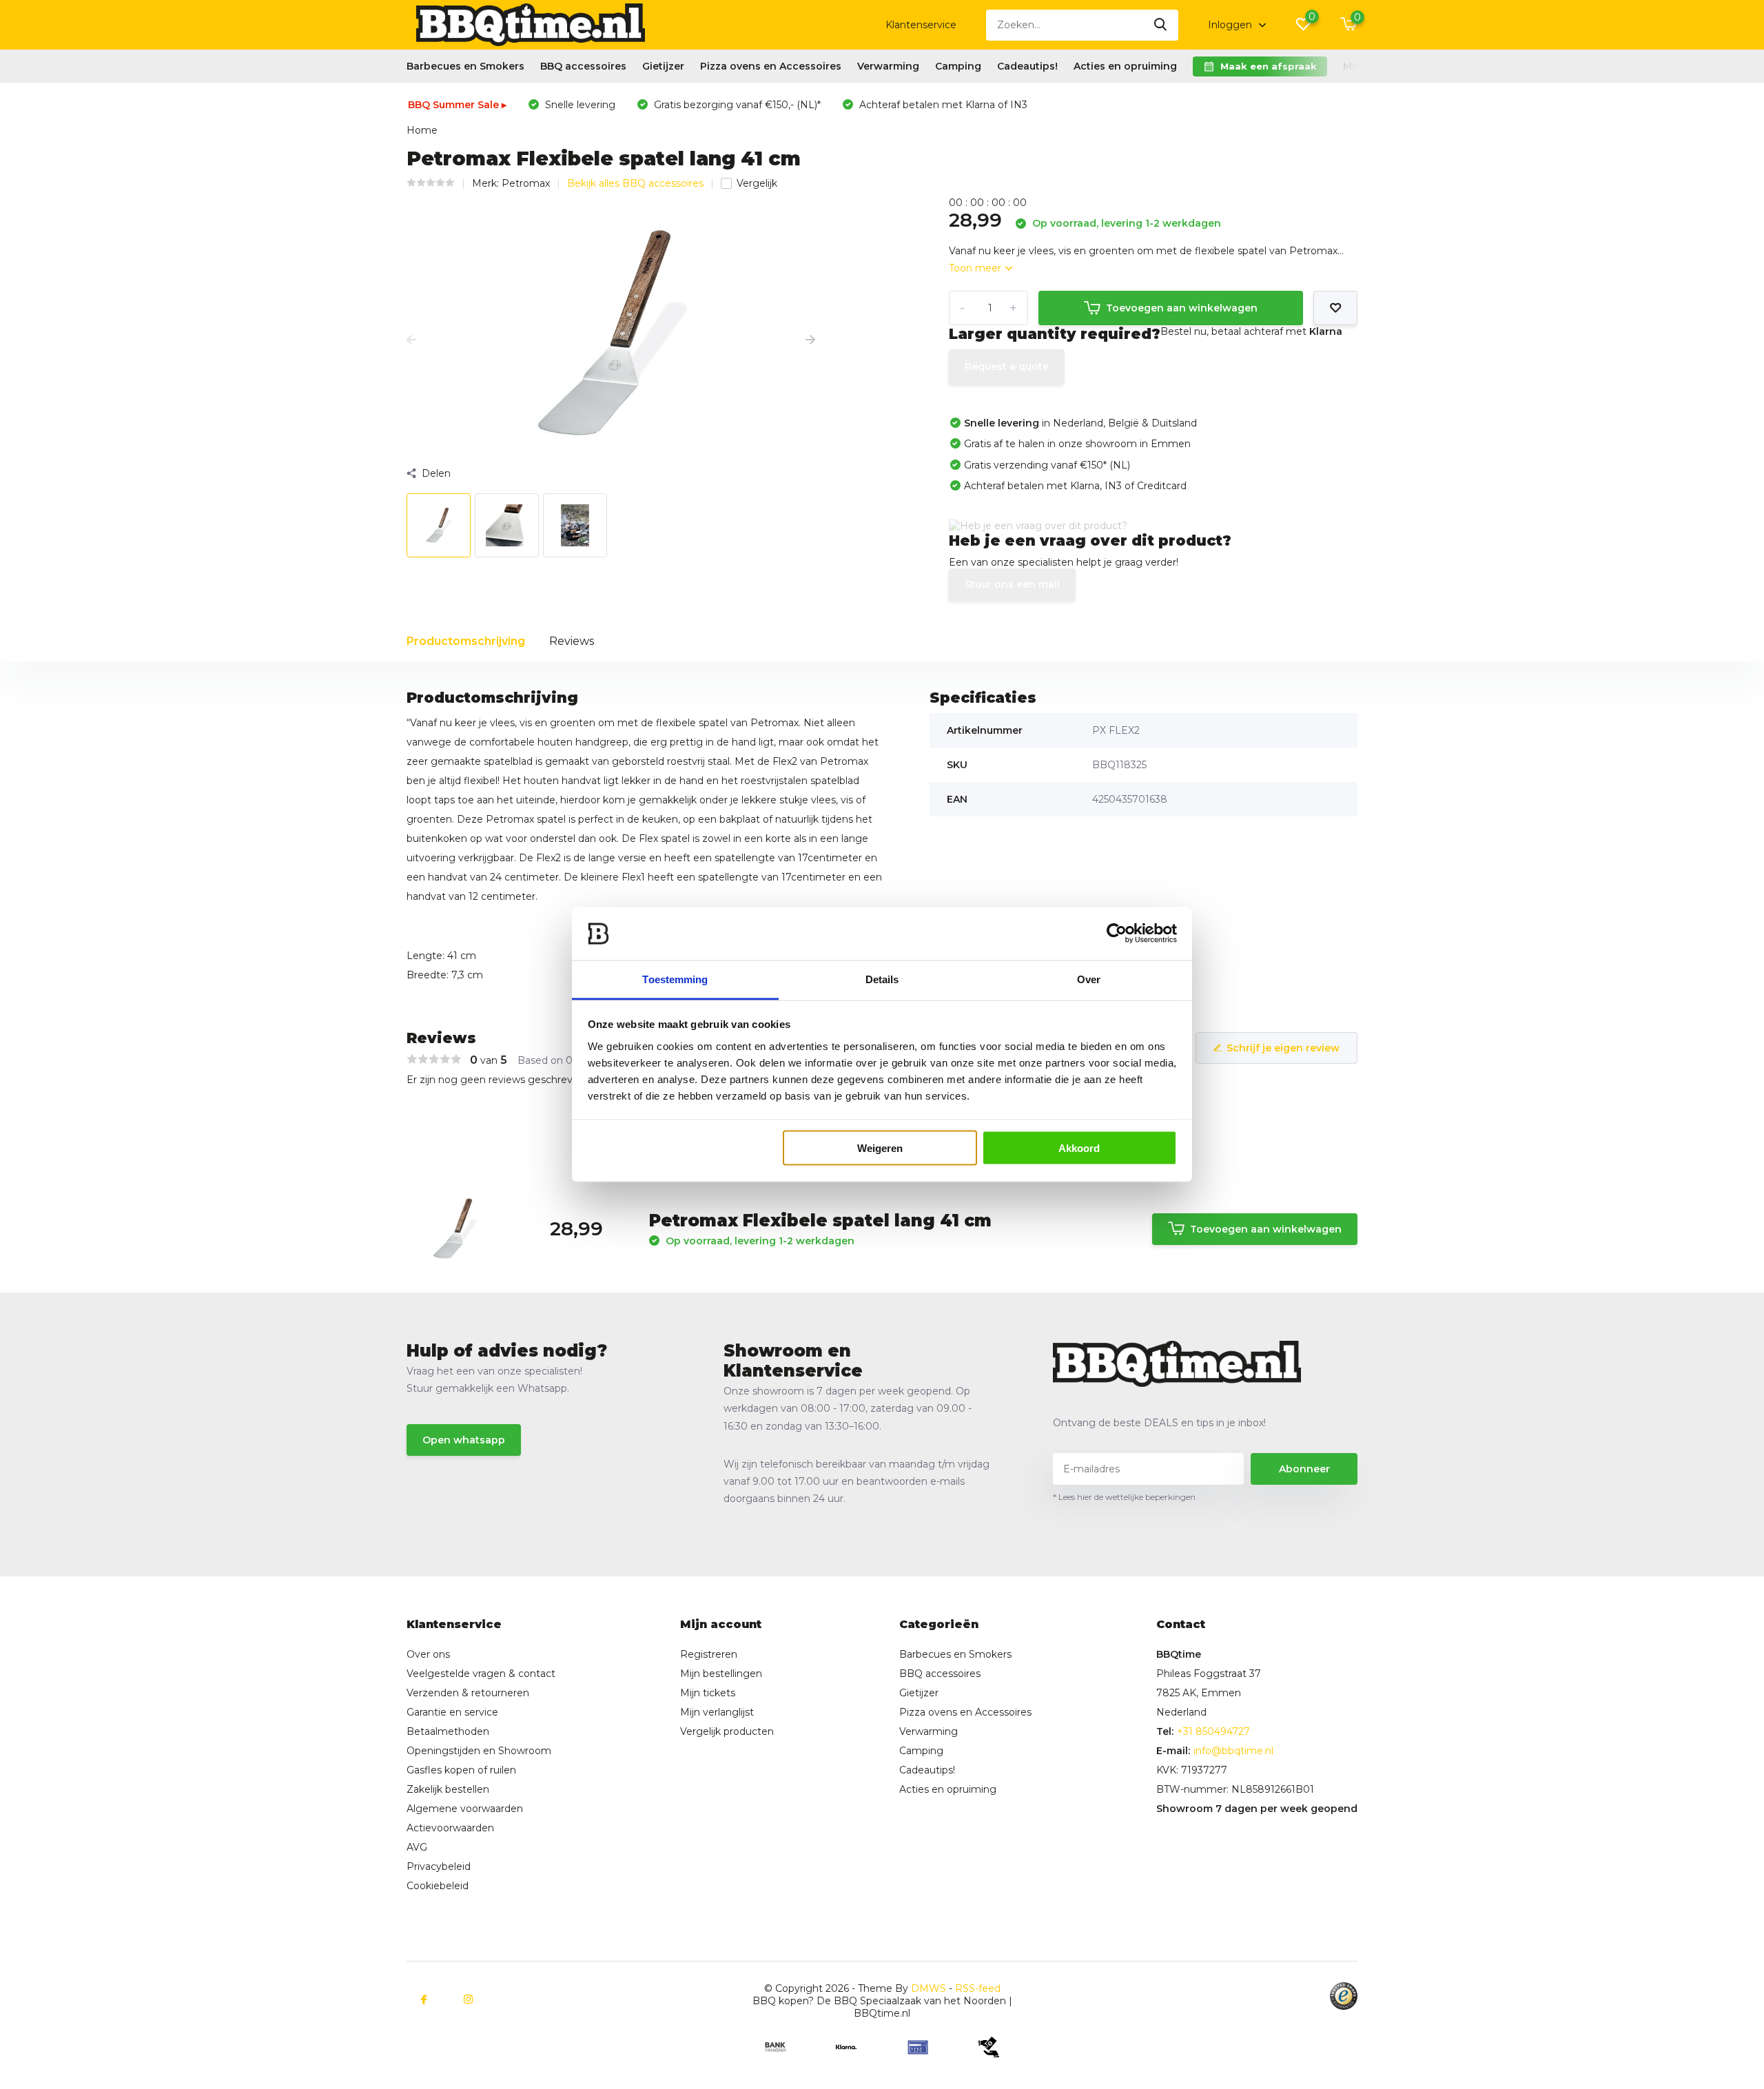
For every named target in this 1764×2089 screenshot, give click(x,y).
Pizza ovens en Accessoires (771, 66)
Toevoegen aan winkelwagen (1182, 308)
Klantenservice (921, 25)
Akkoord (1079, 1148)
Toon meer (976, 268)
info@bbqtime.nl (1233, 1751)
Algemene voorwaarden (465, 1809)
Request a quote (1007, 367)
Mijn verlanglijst (717, 1712)
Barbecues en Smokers (465, 66)
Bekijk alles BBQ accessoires (635, 183)
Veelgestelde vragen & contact (481, 1674)
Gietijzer (663, 66)
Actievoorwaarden (450, 1828)
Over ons (428, 1654)
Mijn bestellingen (721, 1674)
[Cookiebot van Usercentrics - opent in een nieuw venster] (1117, 934)
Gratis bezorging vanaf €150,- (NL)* (736, 105)
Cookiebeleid (438, 1886)
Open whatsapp (464, 1440)
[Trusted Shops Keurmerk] (1344, 1996)
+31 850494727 (1213, 1731)
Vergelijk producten (727, 1731)
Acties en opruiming (1125, 66)
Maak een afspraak (1269, 66)
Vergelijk (757, 183)
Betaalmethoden (448, 1731)
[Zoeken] (1161, 25)
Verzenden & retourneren (468, 1693)
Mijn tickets (708, 1693)
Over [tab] (1089, 979)
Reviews (572, 641)
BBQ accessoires (583, 66)
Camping (958, 66)
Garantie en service (452, 1712)
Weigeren (880, 1148)
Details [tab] (882, 979)
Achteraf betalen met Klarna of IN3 (942, 105)
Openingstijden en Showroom (479, 1751)
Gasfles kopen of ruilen (461, 1770)
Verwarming (888, 66)
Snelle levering (579, 105)
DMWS (929, 1988)
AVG (417, 1847)
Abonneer (1304, 1469)
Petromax (526, 183)
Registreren (709, 1654)
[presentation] (411, 340)
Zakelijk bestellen (448, 1789)
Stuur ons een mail (1012, 584)
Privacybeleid (439, 1866)
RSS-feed (978, 1988)
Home (422, 130)
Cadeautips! (1027, 66)
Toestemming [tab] (675, 979)
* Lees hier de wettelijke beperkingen (1124, 1497)
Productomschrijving (466, 641)
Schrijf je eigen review (1283, 1048)
